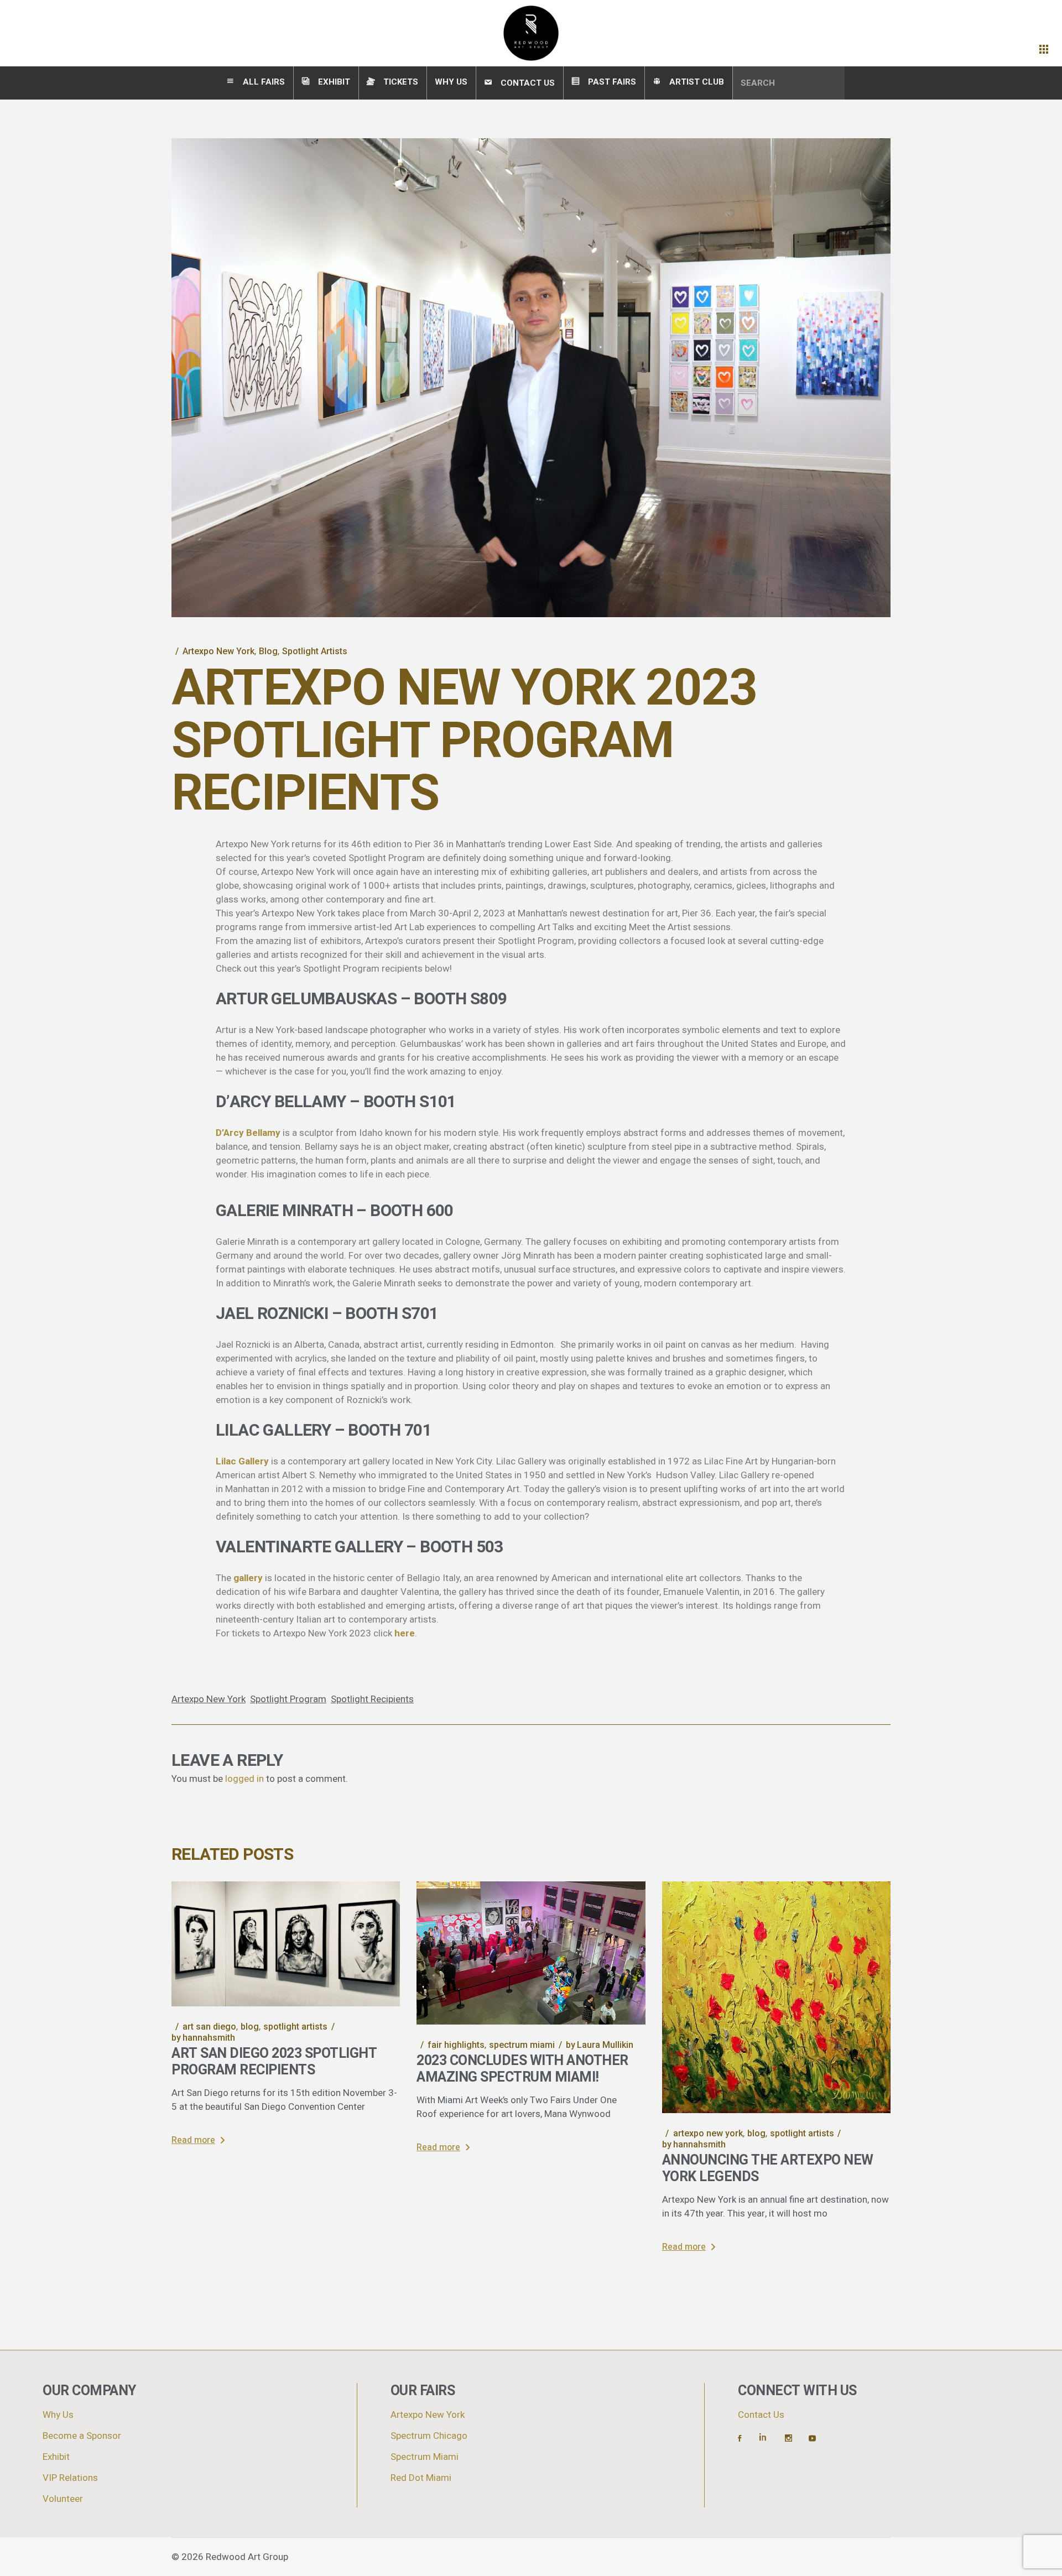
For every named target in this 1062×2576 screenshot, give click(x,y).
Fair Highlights (456, 2045)
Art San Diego (209, 2027)
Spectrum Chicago (429, 2436)
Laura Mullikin (600, 2045)
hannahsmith (203, 2038)
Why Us (58, 2415)
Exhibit (56, 2457)
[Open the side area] (1044, 50)
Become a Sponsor (82, 2436)
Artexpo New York (218, 651)
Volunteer (63, 2499)
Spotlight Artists (315, 651)
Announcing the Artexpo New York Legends (768, 2169)
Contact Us (761, 2415)
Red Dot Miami (421, 2478)
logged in (244, 1779)
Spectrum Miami (522, 2045)
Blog (268, 651)
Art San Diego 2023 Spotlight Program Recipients (274, 2062)
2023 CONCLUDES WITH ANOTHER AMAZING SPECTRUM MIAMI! (522, 2069)
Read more (193, 2140)
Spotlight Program (288, 1699)
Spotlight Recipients (372, 1699)
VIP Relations (70, 2478)
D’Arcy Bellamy (248, 1133)
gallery (248, 1578)
